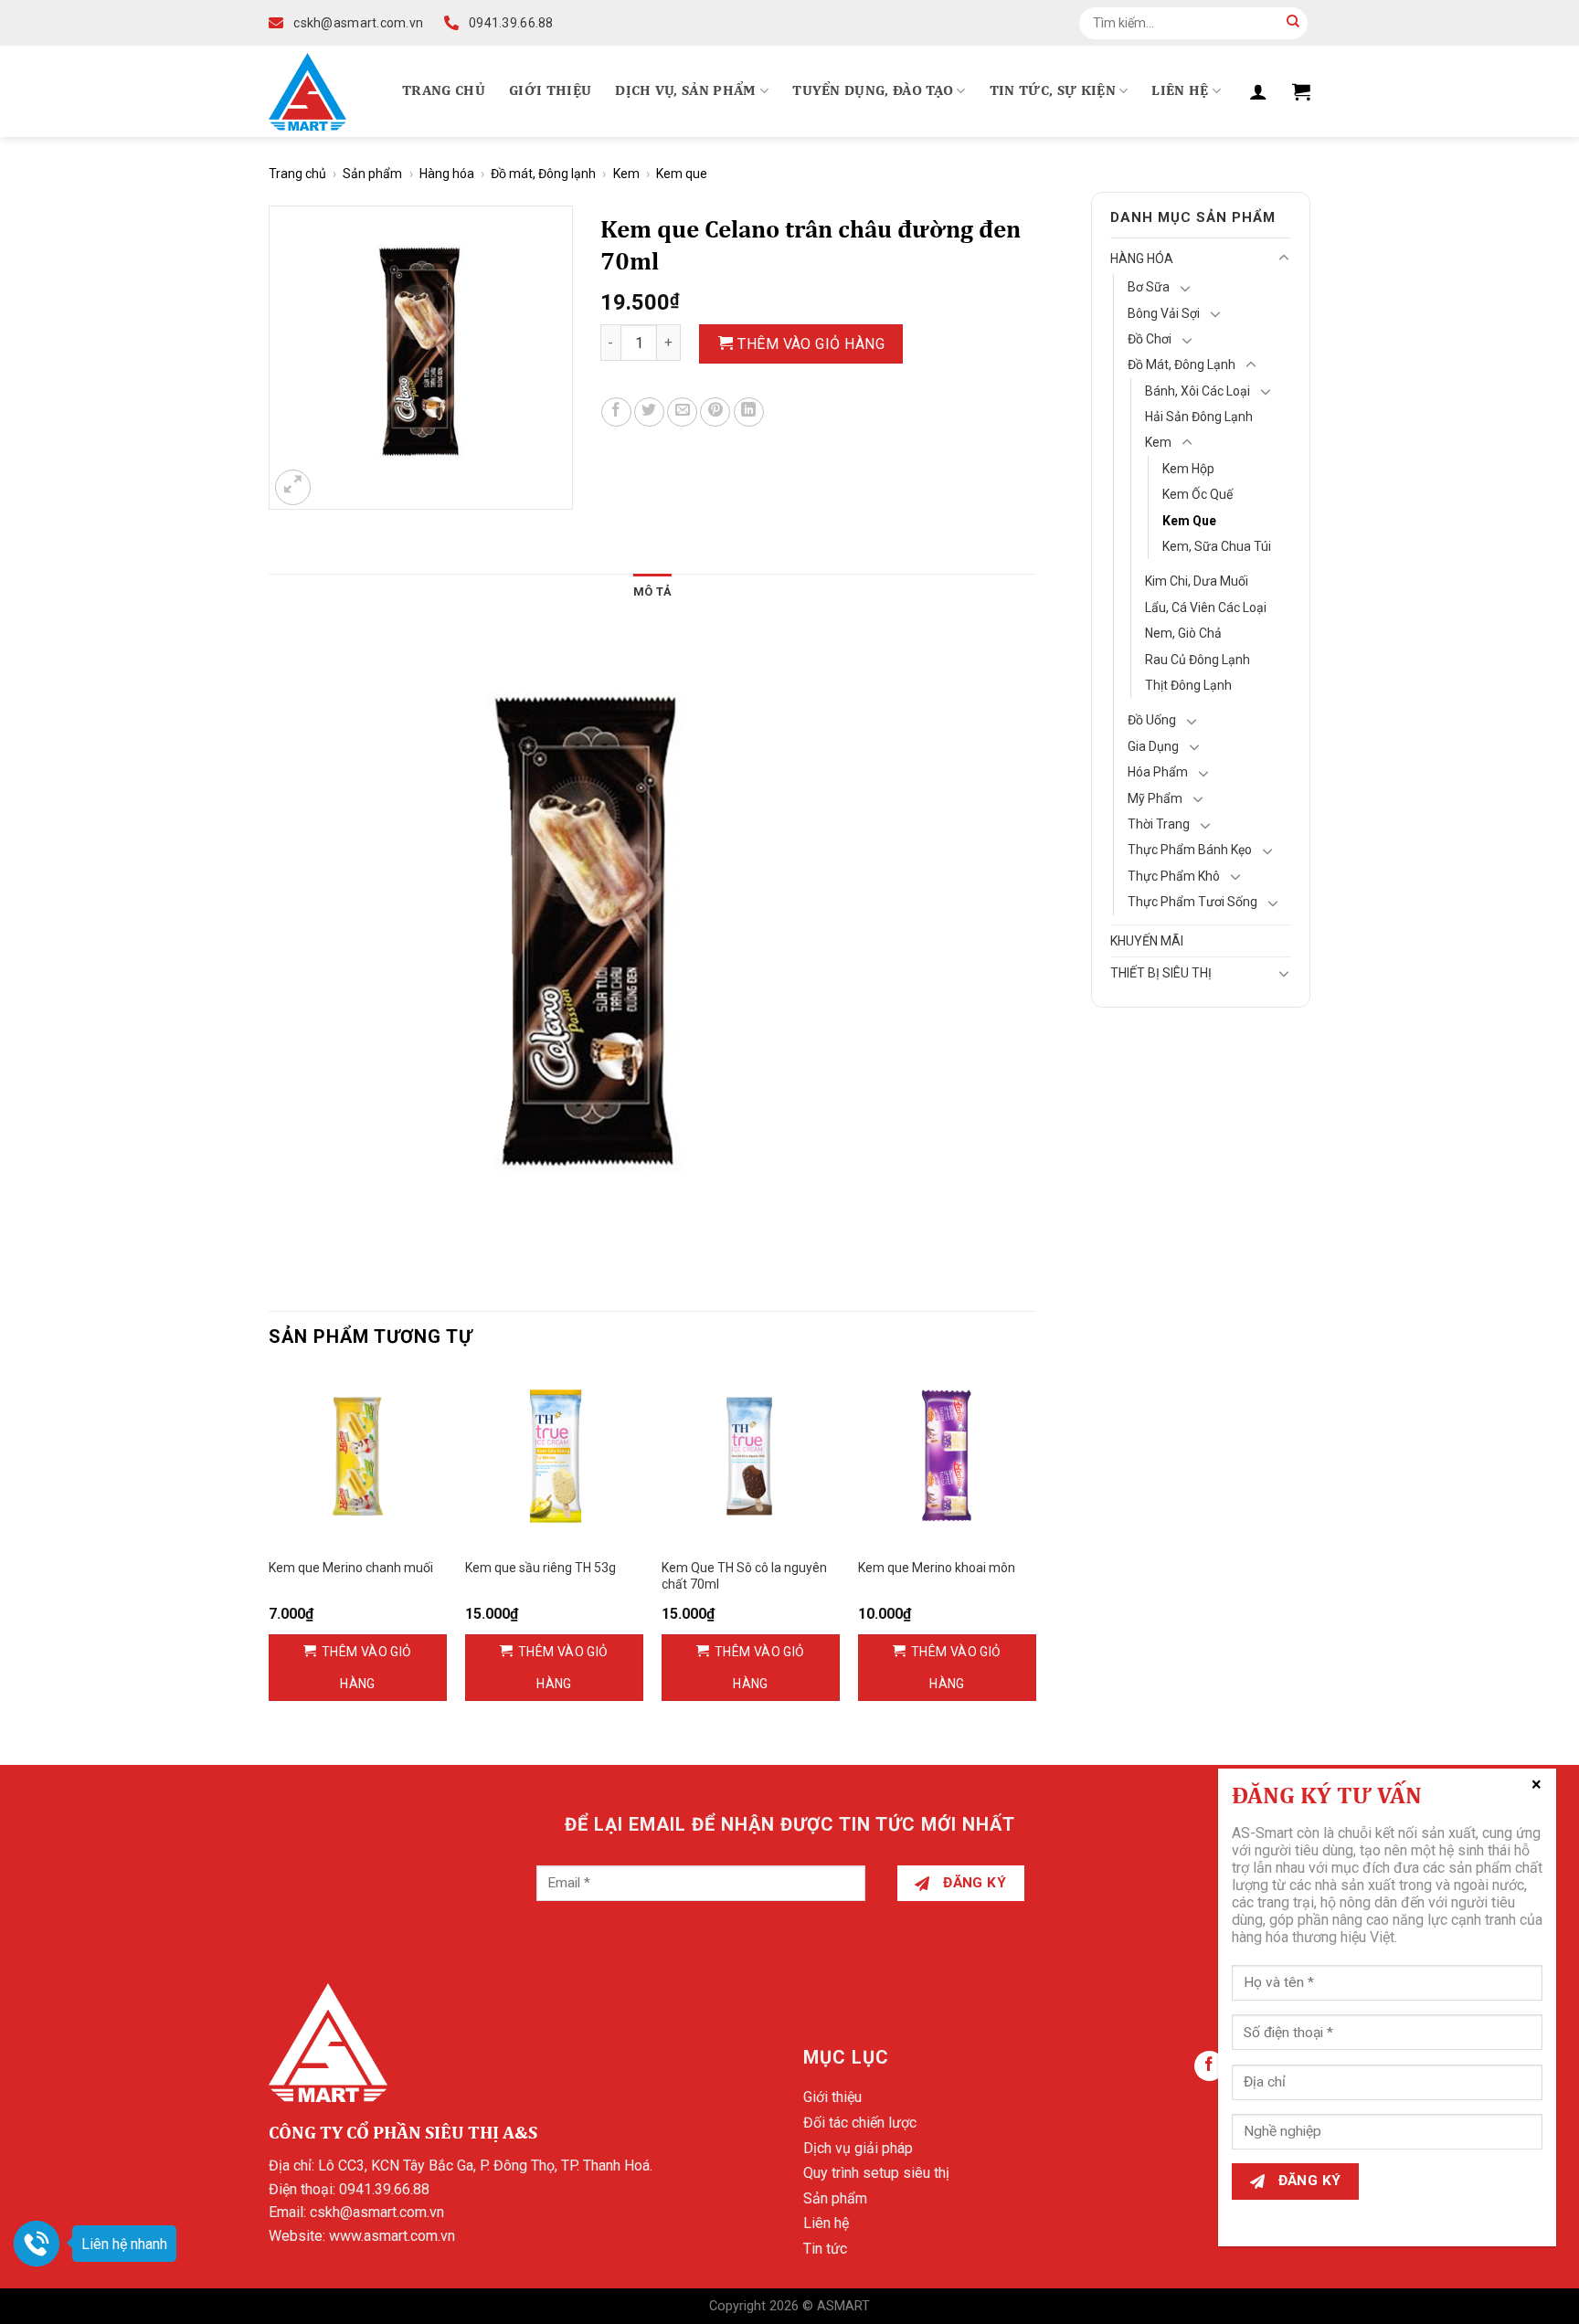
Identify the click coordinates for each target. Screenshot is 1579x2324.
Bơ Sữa (1149, 287)
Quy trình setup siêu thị (876, 2173)
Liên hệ (1180, 91)
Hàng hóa (447, 174)
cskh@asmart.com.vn (377, 2212)
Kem (626, 174)
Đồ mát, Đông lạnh (543, 174)
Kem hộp (1188, 469)
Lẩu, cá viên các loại (1206, 607)
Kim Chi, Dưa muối (1197, 581)
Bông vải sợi (1164, 313)
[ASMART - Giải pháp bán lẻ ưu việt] (307, 92)
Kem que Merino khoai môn (937, 1568)
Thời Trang (1159, 824)
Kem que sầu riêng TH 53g (540, 1568)
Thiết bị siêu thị (1161, 973)
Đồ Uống (1152, 720)
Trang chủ (444, 91)
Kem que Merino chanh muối (351, 1568)
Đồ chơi (1150, 339)
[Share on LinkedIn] (749, 412)
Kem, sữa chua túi (1217, 546)
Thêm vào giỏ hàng (811, 344)
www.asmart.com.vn (392, 2236)
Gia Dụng (1153, 746)
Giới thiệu (550, 91)
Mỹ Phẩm (1155, 798)
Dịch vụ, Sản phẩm (685, 91)
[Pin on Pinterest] (715, 412)
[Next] (1035, 1552)
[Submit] (1293, 23)
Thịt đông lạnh (1188, 685)
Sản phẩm (372, 174)
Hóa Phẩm (1158, 772)
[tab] (652, 592)
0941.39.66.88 (384, 2189)
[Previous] (270, 1552)
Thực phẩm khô (1174, 876)
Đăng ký (973, 1883)
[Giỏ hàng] (1301, 91)
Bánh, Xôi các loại (1197, 391)
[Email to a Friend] (682, 412)
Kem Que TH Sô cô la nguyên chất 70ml (744, 1576)
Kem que (682, 174)
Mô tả (652, 592)
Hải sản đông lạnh (1199, 417)
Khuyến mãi (1147, 941)
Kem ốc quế (1197, 494)
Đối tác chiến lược (860, 2123)
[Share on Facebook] (616, 412)
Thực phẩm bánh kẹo (1190, 850)
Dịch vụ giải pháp (858, 2148)
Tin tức (825, 2249)
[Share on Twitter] (649, 412)
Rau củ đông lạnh (1197, 660)
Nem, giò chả (1183, 633)
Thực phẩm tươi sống (1192, 902)
